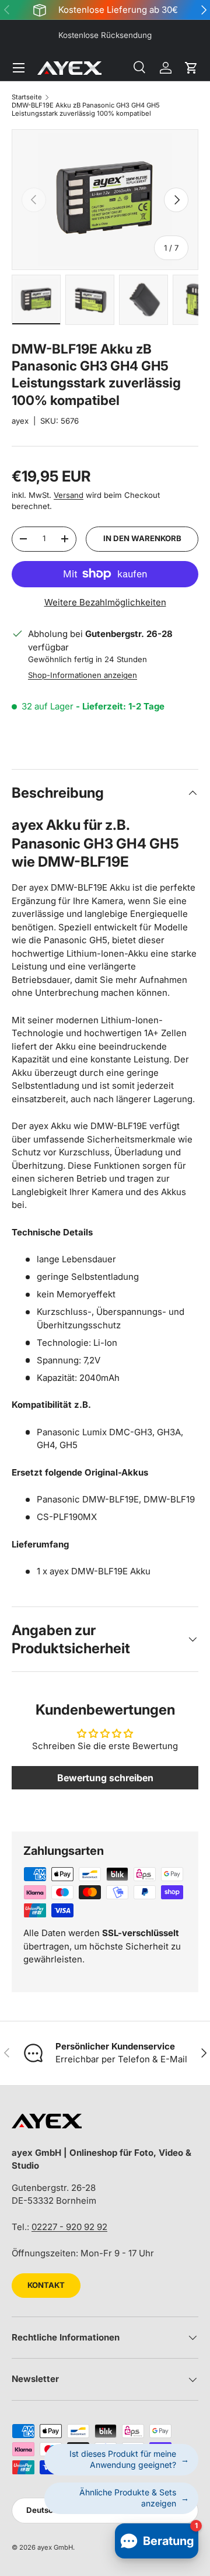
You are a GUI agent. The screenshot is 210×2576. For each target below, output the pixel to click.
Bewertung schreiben (105, 1778)
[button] (191, 68)
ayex (20, 421)
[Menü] (19, 68)
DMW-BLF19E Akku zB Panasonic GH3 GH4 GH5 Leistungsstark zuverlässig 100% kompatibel (86, 109)
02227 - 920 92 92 (69, 2227)
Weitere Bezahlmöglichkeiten (105, 602)
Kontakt (46, 2285)
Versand (69, 495)
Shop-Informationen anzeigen (83, 675)
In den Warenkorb (142, 538)
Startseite (27, 97)
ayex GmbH (55, 2547)
